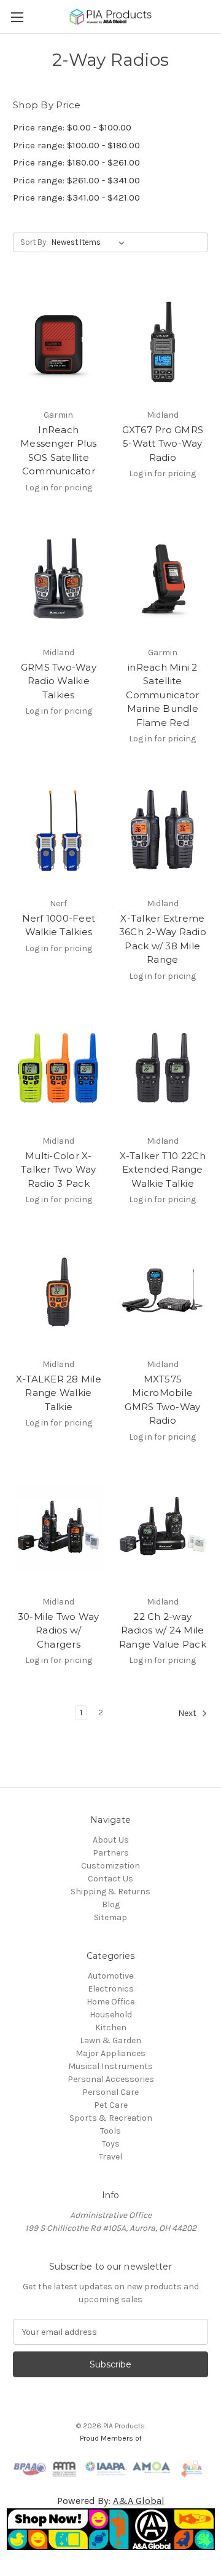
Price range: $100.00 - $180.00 (76, 145)
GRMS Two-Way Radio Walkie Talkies (59, 681)
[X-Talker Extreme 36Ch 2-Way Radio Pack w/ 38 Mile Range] (163, 831)
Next (188, 1714)
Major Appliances (110, 2053)
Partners (111, 1853)
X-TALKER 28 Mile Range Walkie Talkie (59, 1393)
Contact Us (110, 1879)
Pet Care (111, 2105)
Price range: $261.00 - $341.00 (76, 180)
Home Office (110, 2002)
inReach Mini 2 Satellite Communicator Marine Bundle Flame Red (162, 695)
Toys (111, 2144)
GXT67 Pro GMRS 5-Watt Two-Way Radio (163, 444)
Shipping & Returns (110, 1892)
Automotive (110, 1976)
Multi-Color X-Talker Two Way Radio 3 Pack (59, 1170)
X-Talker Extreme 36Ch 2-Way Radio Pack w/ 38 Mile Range (163, 939)
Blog (111, 1904)
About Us (111, 1840)
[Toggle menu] (17, 17)
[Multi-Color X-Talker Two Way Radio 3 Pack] (59, 1068)
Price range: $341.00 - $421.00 (76, 197)
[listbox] (91, 242)
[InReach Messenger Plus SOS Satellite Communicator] (59, 342)
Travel (110, 2157)
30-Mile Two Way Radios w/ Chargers (59, 1630)
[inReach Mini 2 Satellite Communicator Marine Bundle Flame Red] (163, 580)
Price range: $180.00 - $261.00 (76, 162)
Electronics (111, 1989)
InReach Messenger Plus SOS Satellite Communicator (59, 451)
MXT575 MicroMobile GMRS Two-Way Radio (162, 1400)
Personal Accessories (111, 2079)
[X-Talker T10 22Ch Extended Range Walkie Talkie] (163, 1068)
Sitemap (110, 1917)
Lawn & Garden (110, 2040)
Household (111, 2015)
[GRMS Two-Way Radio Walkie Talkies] (59, 580)
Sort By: (34, 242)
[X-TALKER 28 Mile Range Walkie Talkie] (59, 1291)
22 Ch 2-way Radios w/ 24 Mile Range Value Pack (163, 1630)
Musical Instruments (110, 2066)
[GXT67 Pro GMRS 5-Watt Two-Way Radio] (163, 342)
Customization (110, 1866)
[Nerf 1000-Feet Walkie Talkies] (59, 831)
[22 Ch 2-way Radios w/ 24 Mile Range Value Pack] (163, 1529)
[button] (111, 2529)
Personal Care (110, 2092)
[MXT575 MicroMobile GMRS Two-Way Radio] (163, 1291)
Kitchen (111, 2028)
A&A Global (139, 2501)
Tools (110, 2131)
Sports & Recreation (111, 2118)
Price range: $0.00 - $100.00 (72, 127)
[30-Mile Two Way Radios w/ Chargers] (59, 1529)
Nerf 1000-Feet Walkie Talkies (59, 925)
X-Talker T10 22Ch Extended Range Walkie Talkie (163, 1170)
